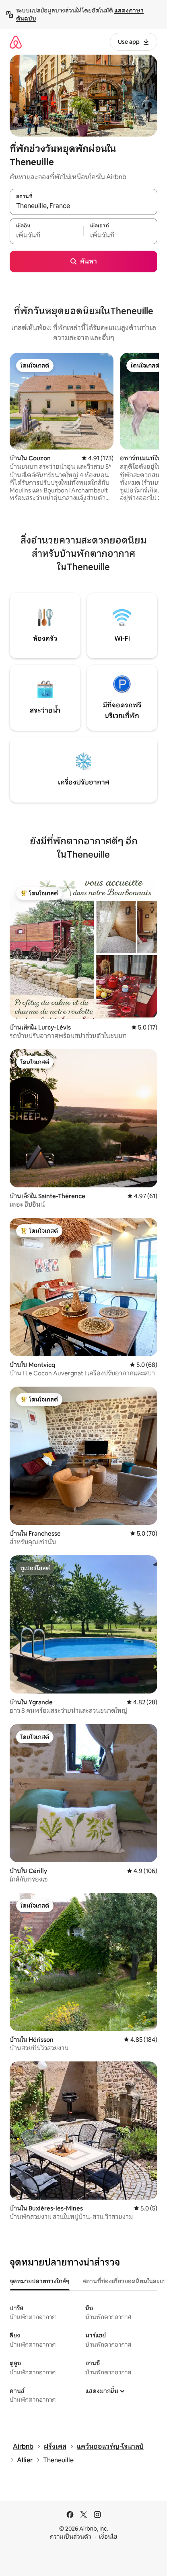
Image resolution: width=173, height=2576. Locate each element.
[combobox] (83, 206)
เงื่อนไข (108, 2537)
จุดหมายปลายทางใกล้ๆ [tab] (40, 2281)
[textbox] (46, 235)
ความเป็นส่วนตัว (71, 2537)
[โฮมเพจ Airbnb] (16, 42)
